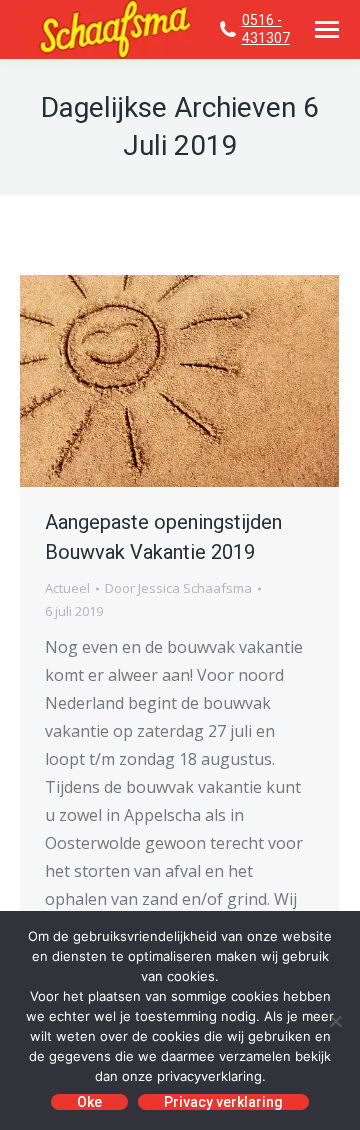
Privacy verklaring (223, 1102)
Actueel (67, 588)
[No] (335, 1021)
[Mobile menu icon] (327, 29)
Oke (89, 1102)
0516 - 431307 (266, 29)
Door (178, 588)
